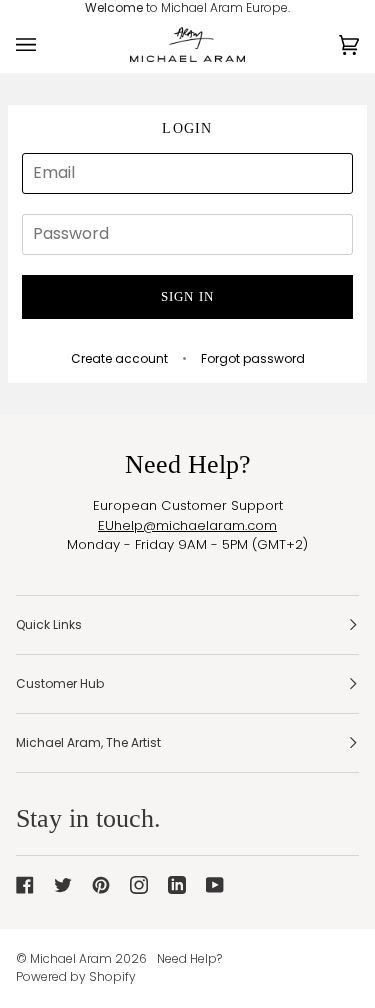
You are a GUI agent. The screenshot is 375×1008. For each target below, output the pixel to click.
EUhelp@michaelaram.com (187, 525)
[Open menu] (46, 45)
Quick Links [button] (49, 624)
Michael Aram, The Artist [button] (88, 742)
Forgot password (253, 358)
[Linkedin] (177, 885)
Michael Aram (71, 958)
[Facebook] (25, 885)
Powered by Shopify (76, 976)
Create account (119, 358)
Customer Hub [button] (60, 683)
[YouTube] (215, 885)
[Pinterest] (101, 885)
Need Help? (189, 958)
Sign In (187, 296)
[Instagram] (139, 885)
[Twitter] (63, 885)
